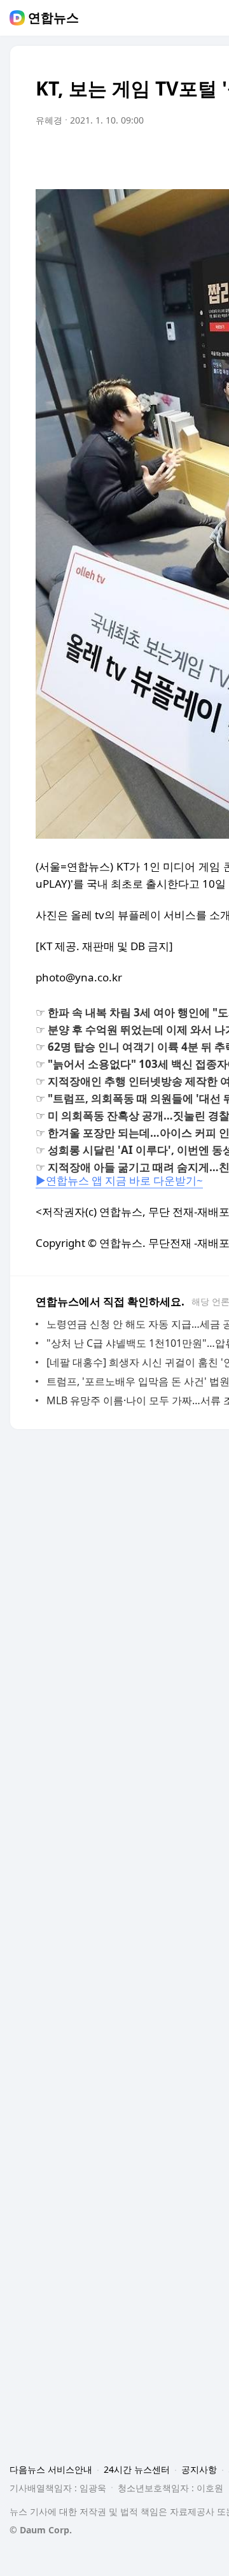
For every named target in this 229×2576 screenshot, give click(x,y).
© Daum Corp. (41, 2530)
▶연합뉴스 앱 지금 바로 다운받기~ (119, 1180)
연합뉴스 (53, 18)
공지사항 (199, 2469)
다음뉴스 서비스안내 (51, 2469)
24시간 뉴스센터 (137, 2469)
